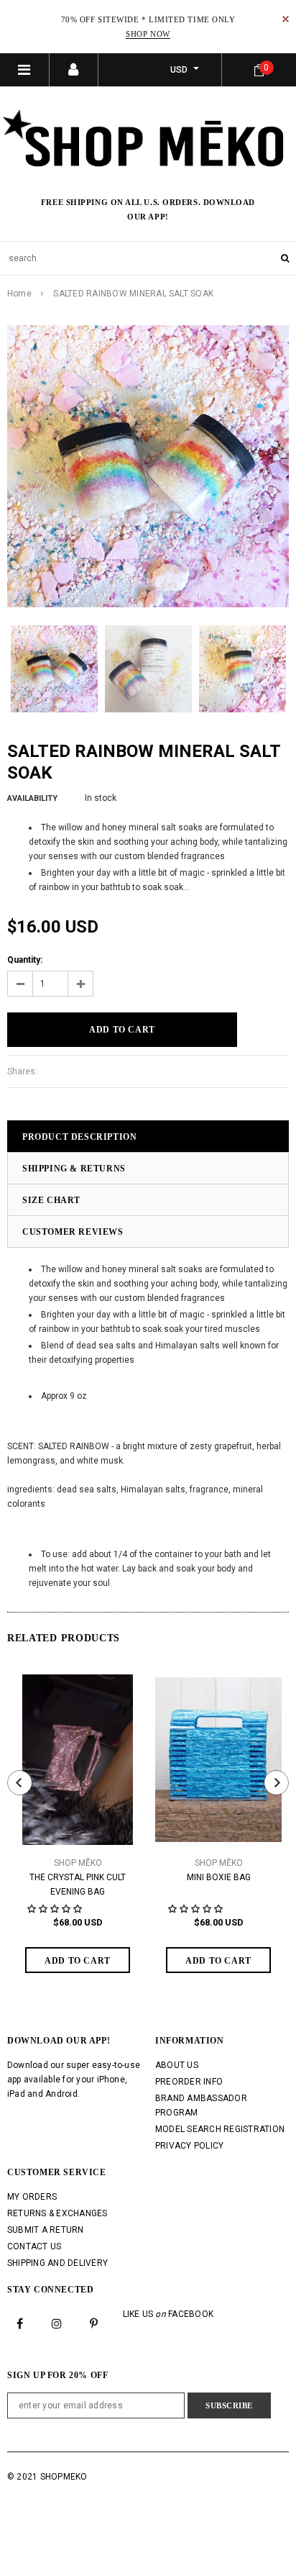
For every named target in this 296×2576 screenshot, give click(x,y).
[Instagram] (57, 2323)
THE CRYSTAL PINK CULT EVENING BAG (78, 1885)
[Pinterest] (94, 2323)
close (286, 19)
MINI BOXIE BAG (219, 1877)
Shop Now (148, 34)
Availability (32, 798)
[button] (56, 1909)
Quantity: (25, 960)
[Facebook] (20, 2323)
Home (19, 294)
